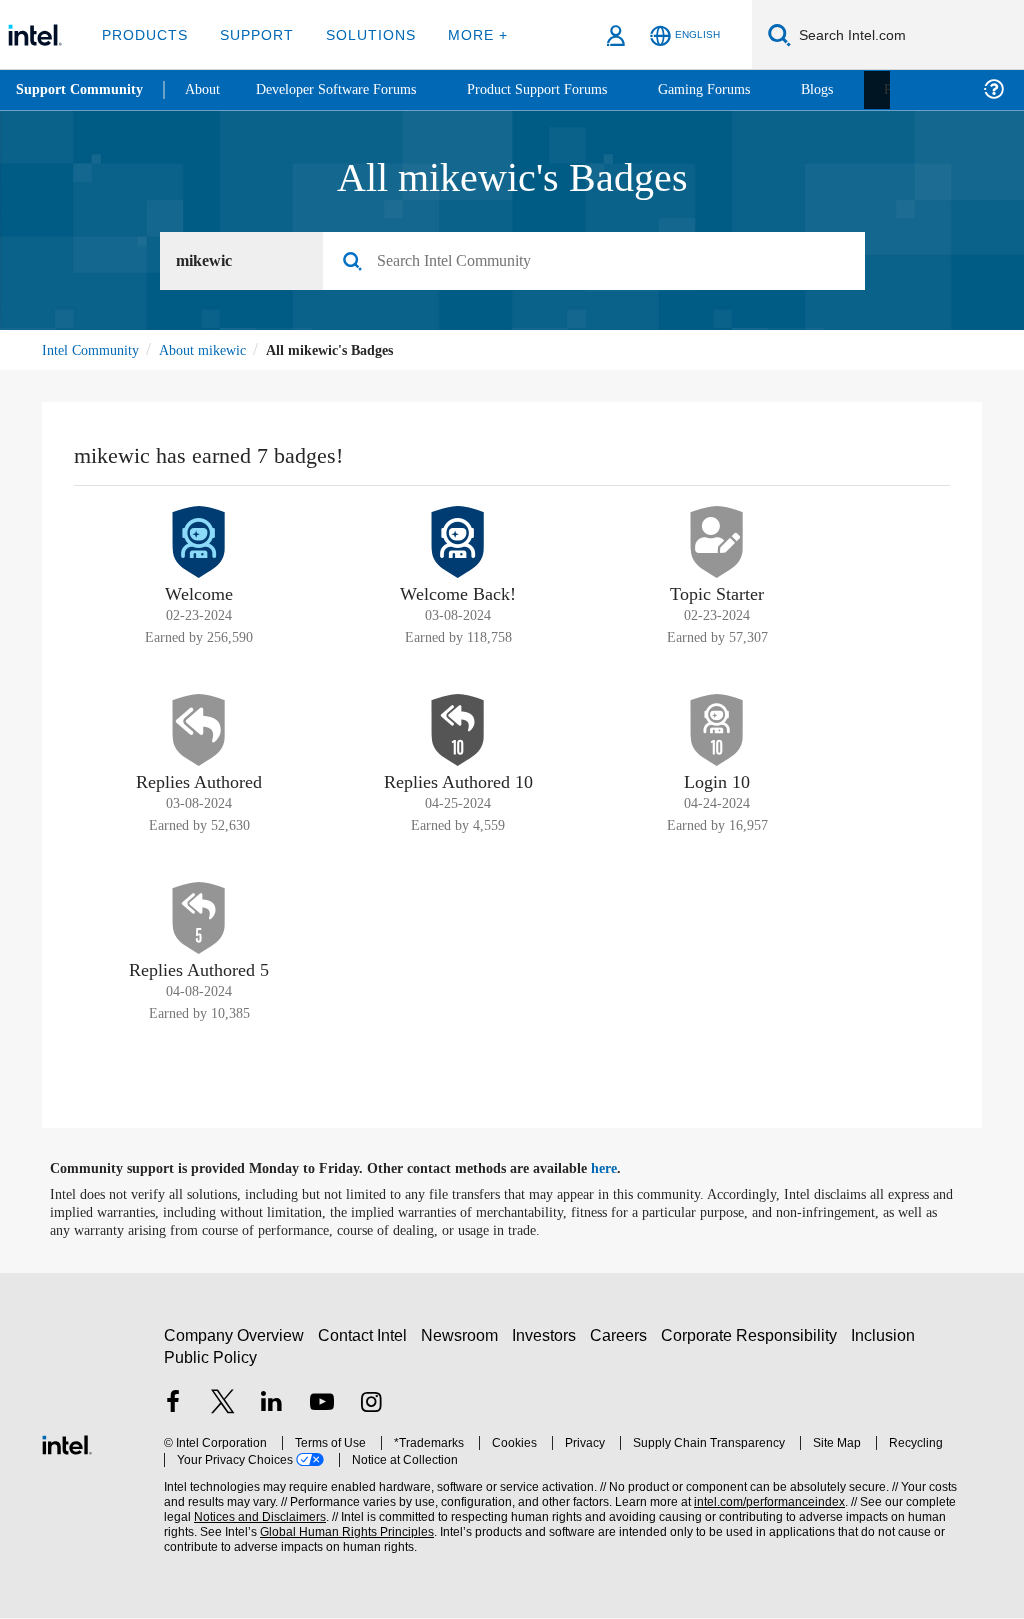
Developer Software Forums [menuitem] (351, 89)
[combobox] (601, 262)
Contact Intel (365, 1336)
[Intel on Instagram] (371, 1405)
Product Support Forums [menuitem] (565, 89)
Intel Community (94, 350)
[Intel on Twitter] (223, 1405)
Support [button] (251, 34)
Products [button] (143, 34)
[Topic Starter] (717, 543)
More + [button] (464, 34)
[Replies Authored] (199, 731)
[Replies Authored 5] (199, 919)
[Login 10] (717, 731)
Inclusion (887, 1336)
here (621, 1170)
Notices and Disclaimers (228, 1518)
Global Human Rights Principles (305, 1533)
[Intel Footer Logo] (67, 1443)
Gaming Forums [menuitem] (740, 89)
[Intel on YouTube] (322, 1405)
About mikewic (213, 350)
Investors (548, 1336)
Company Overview (234, 1336)
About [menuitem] (208, 89)
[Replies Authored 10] (458, 731)
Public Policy (209, 1358)
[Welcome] (199, 543)
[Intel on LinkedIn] (272, 1405)
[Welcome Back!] (458, 543)
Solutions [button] (361, 34)
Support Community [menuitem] (81, 90)
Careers (622, 1336)
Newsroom (463, 1336)
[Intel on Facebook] (173, 1405)
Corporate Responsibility (753, 1336)
